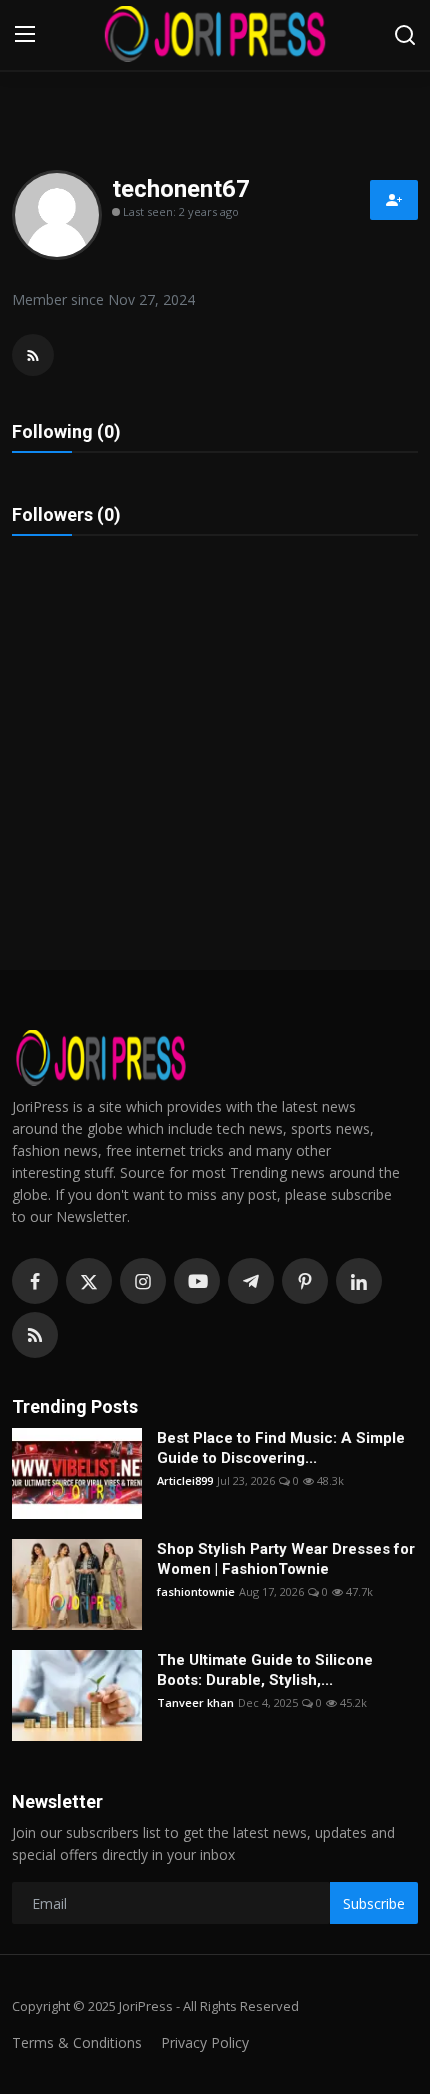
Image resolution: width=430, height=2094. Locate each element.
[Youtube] (197, 1281)
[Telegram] (251, 1281)
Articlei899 (185, 1480)
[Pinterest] (305, 1281)
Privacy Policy (205, 2042)
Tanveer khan (195, 1702)
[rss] (35, 1335)
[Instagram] (143, 1281)
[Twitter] (89, 1281)
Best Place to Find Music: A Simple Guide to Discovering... (281, 1448)
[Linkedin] (359, 1281)
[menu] (25, 35)
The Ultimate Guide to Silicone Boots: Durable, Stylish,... (265, 1670)
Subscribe (374, 1903)
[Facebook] (35, 1281)
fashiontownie (196, 1591)
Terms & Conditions (77, 2042)
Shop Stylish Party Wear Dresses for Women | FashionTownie (286, 1559)
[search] (405, 35)
